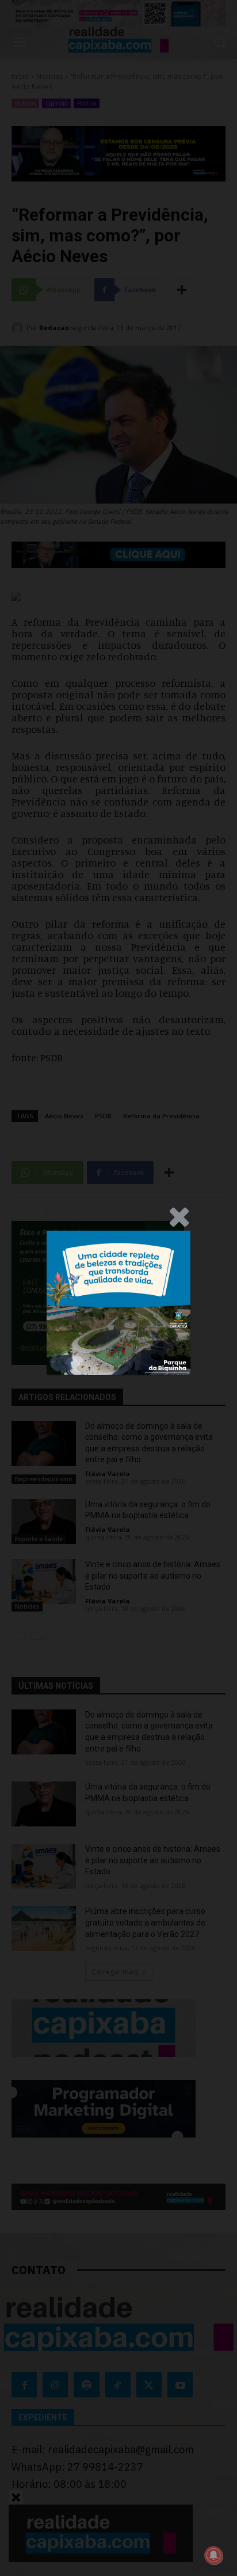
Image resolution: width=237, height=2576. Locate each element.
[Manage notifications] (213, 2555)
